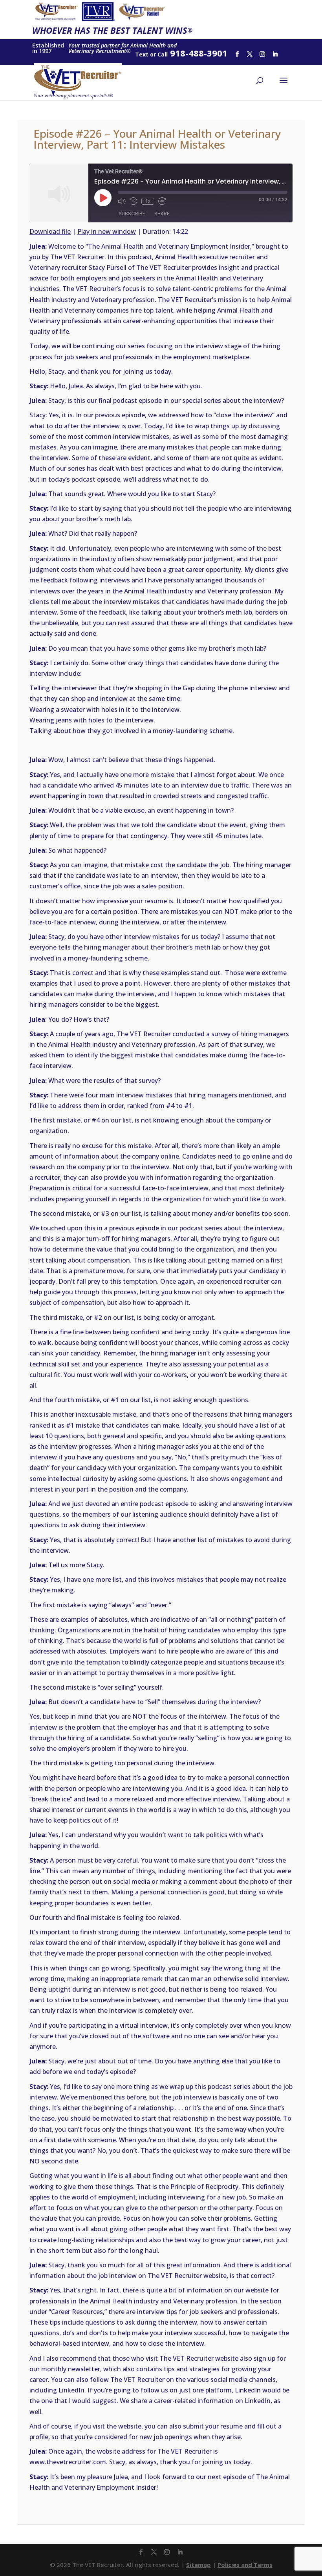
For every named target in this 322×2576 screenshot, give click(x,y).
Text (142, 54)
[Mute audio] (122, 201)
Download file (50, 231)
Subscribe (132, 214)
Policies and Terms (245, 2565)
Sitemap (199, 2565)
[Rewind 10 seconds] (134, 201)
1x (148, 201)
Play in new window (107, 231)
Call (163, 54)
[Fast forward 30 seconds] (162, 201)
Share (162, 214)
